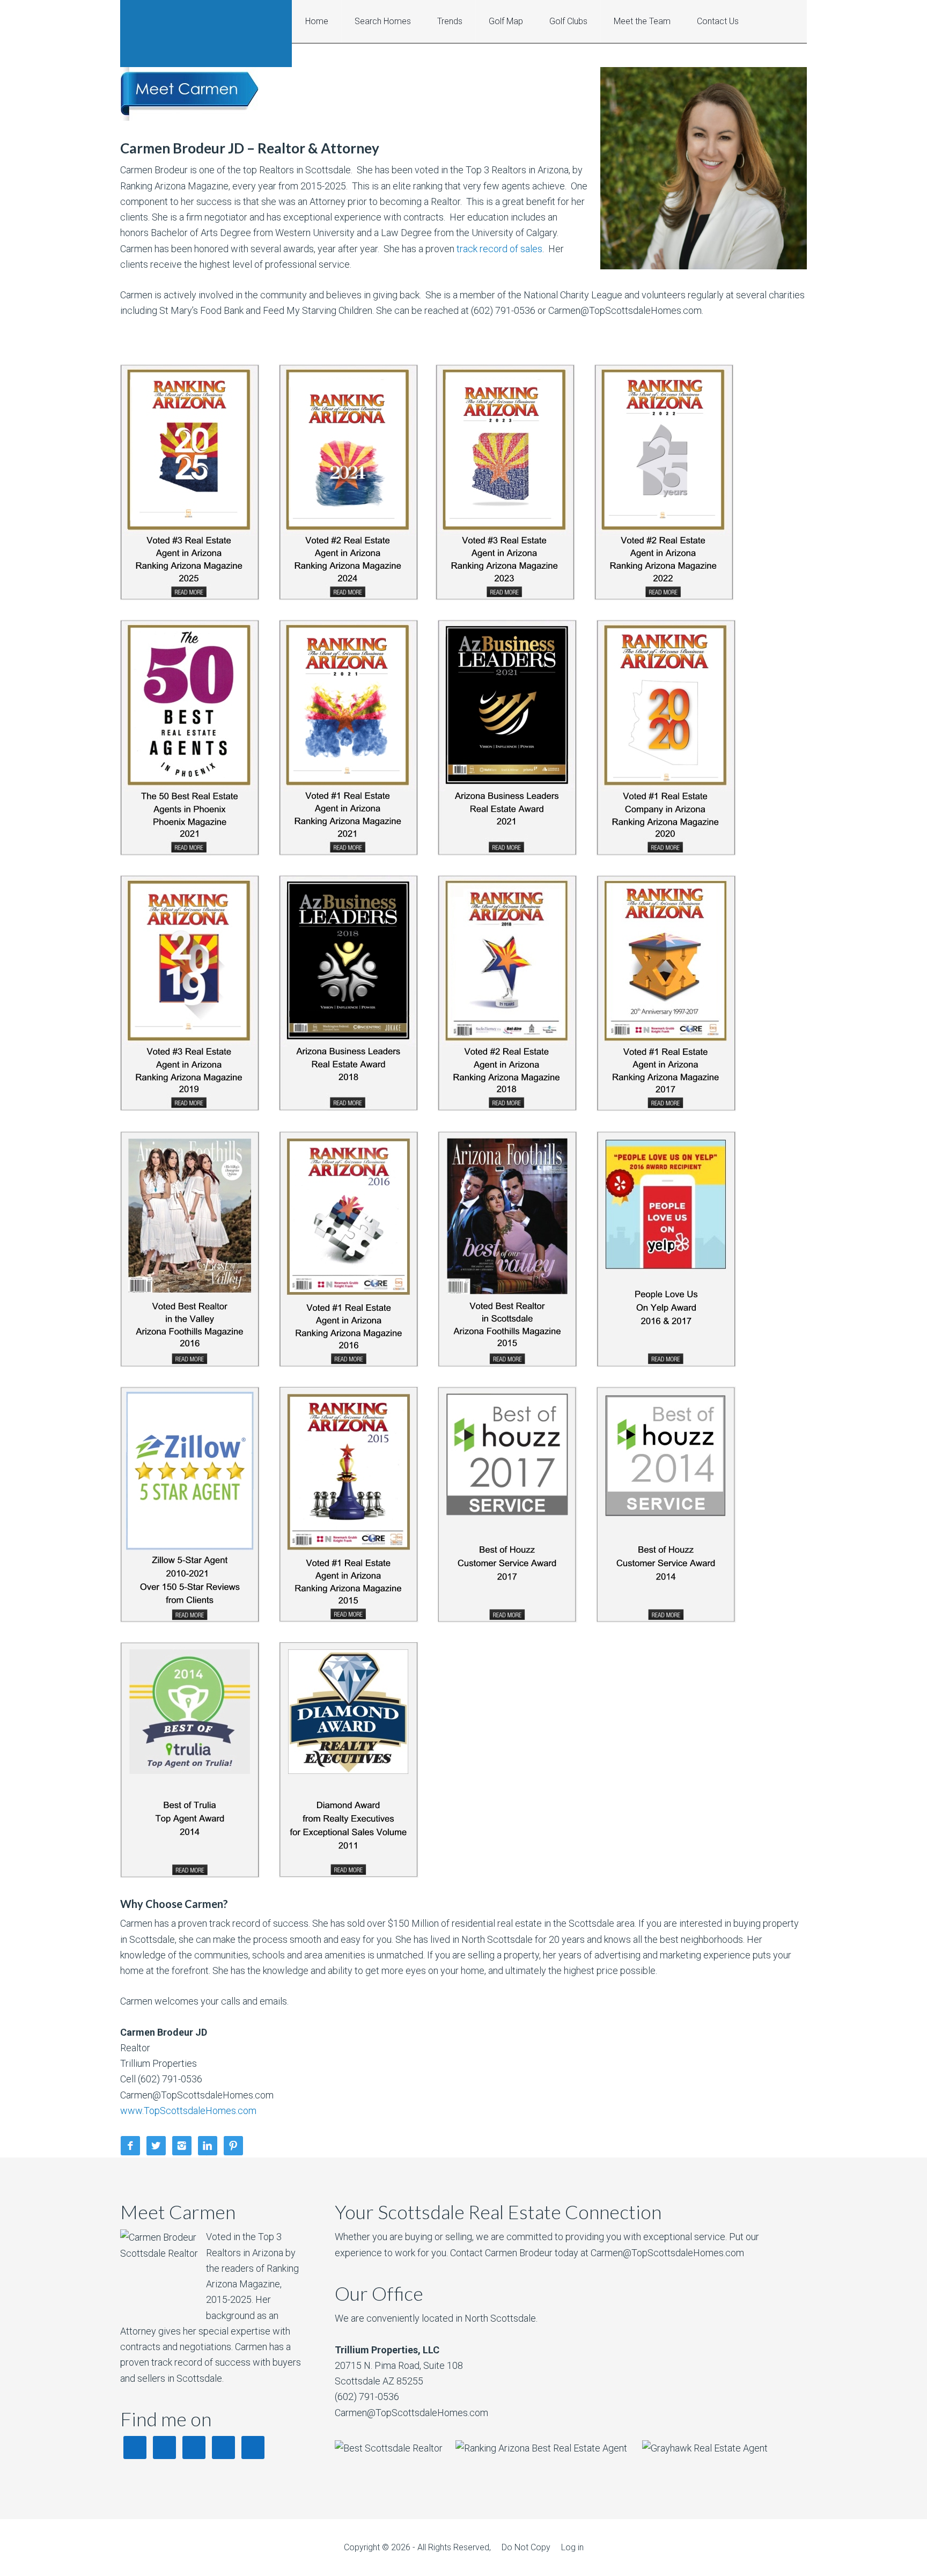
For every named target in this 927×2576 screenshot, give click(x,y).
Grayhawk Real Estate (206, 34)
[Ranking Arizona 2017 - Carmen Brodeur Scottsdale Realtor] (666, 1108)
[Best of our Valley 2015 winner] (507, 1364)
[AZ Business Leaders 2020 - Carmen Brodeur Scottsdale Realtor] (666, 852)
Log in (572, 2547)
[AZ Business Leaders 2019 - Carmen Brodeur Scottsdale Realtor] (190, 1108)
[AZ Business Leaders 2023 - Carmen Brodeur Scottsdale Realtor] (505, 597)
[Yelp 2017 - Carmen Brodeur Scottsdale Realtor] (666, 1364)
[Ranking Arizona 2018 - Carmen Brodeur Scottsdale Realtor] (507, 1108)
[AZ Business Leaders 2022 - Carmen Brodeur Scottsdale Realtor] (664, 597)
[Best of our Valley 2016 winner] (200, 1364)
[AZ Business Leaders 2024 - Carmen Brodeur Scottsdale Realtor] (349, 597)
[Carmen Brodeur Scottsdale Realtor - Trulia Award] (190, 1874)
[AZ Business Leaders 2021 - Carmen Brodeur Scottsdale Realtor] (349, 852)
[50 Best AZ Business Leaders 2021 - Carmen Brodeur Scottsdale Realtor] (190, 852)
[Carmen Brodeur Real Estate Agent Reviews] (190, 1619)
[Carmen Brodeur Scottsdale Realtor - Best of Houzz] (507, 1619)
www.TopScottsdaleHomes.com (188, 2111)
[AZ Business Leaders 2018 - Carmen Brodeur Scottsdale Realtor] (349, 1108)
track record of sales (499, 249)
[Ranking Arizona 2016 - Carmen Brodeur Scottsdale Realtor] (349, 1364)
